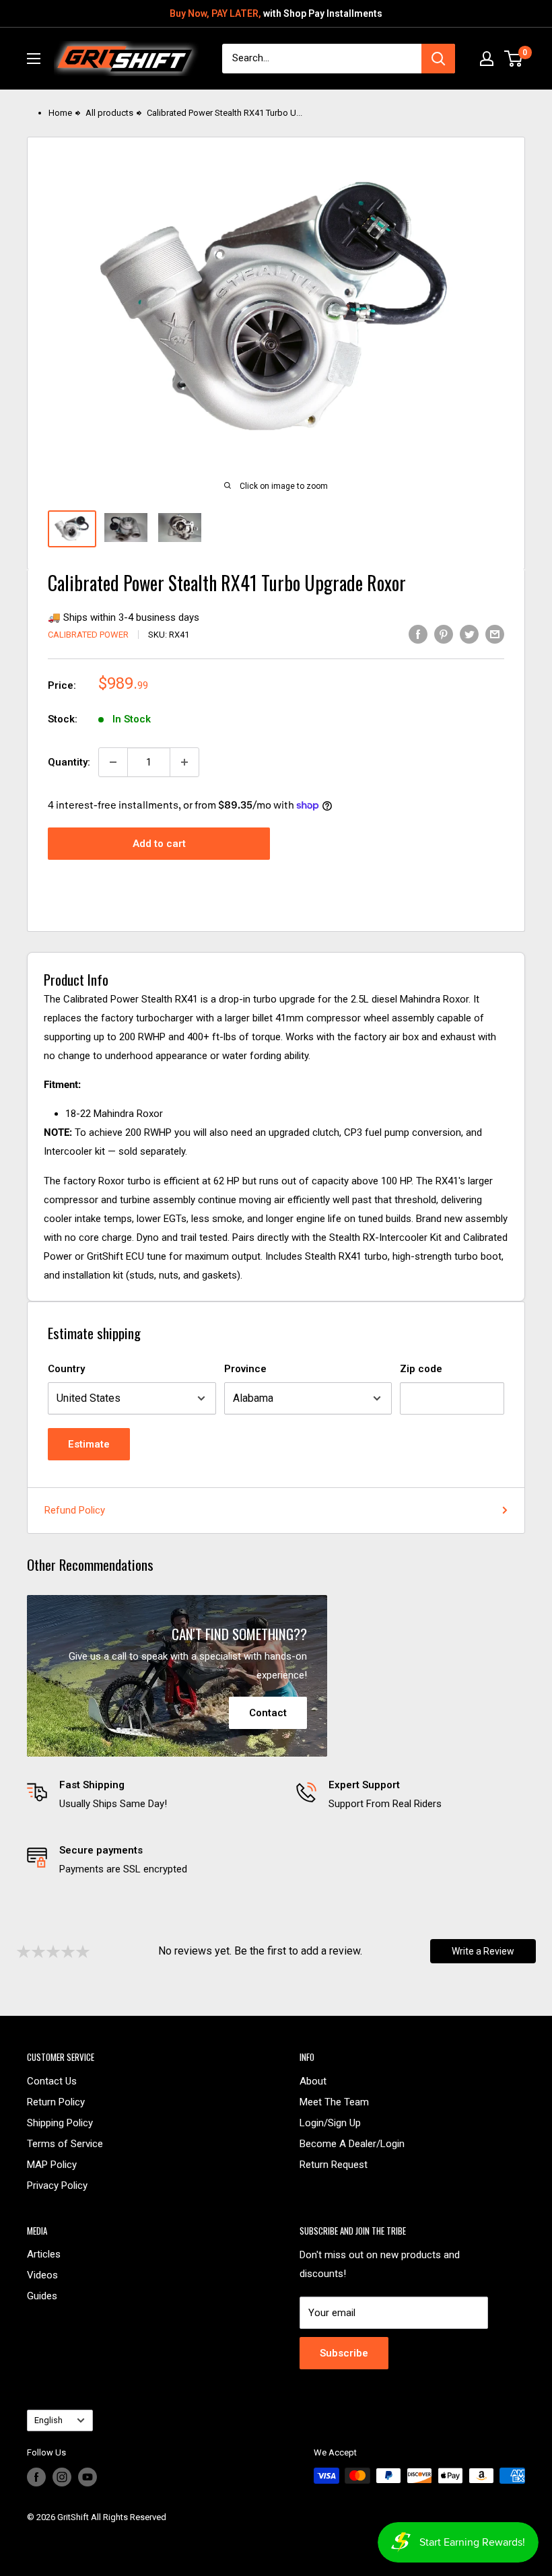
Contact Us (52, 2081)
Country (66, 1369)
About (313, 2081)
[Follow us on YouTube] (88, 2477)
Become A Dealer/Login (352, 2144)
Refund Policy (75, 1510)
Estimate (89, 1444)
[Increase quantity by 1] (184, 762)
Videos (42, 2275)
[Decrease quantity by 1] (113, 762)
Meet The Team (334, 2102)
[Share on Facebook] (418, 634)
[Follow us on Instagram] (62, 2477)
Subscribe (344, 2353)
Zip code (421, 1369)
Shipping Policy (60, 2123)
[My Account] (487, 59)
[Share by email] (495, 634)
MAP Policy (52, 2165)
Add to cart (159, 844)
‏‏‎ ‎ (28, 2534)
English (48, 2420)
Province (245, 1369)
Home (60, 113)
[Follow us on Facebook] (36, 2477)
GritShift (73, 2517)
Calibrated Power (88, 635)
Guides (42, 2296)
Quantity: (69, 762)
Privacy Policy (57, 2185)
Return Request (334, 2165)
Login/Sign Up (330, 2123)
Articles (44, 2254)
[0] (514, 59)
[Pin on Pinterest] (444, 634)
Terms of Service (65, 2144)
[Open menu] (34, 59)
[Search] (438, 59)
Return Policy (56, 2102)
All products (109, 113)
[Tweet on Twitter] (469, 634)
